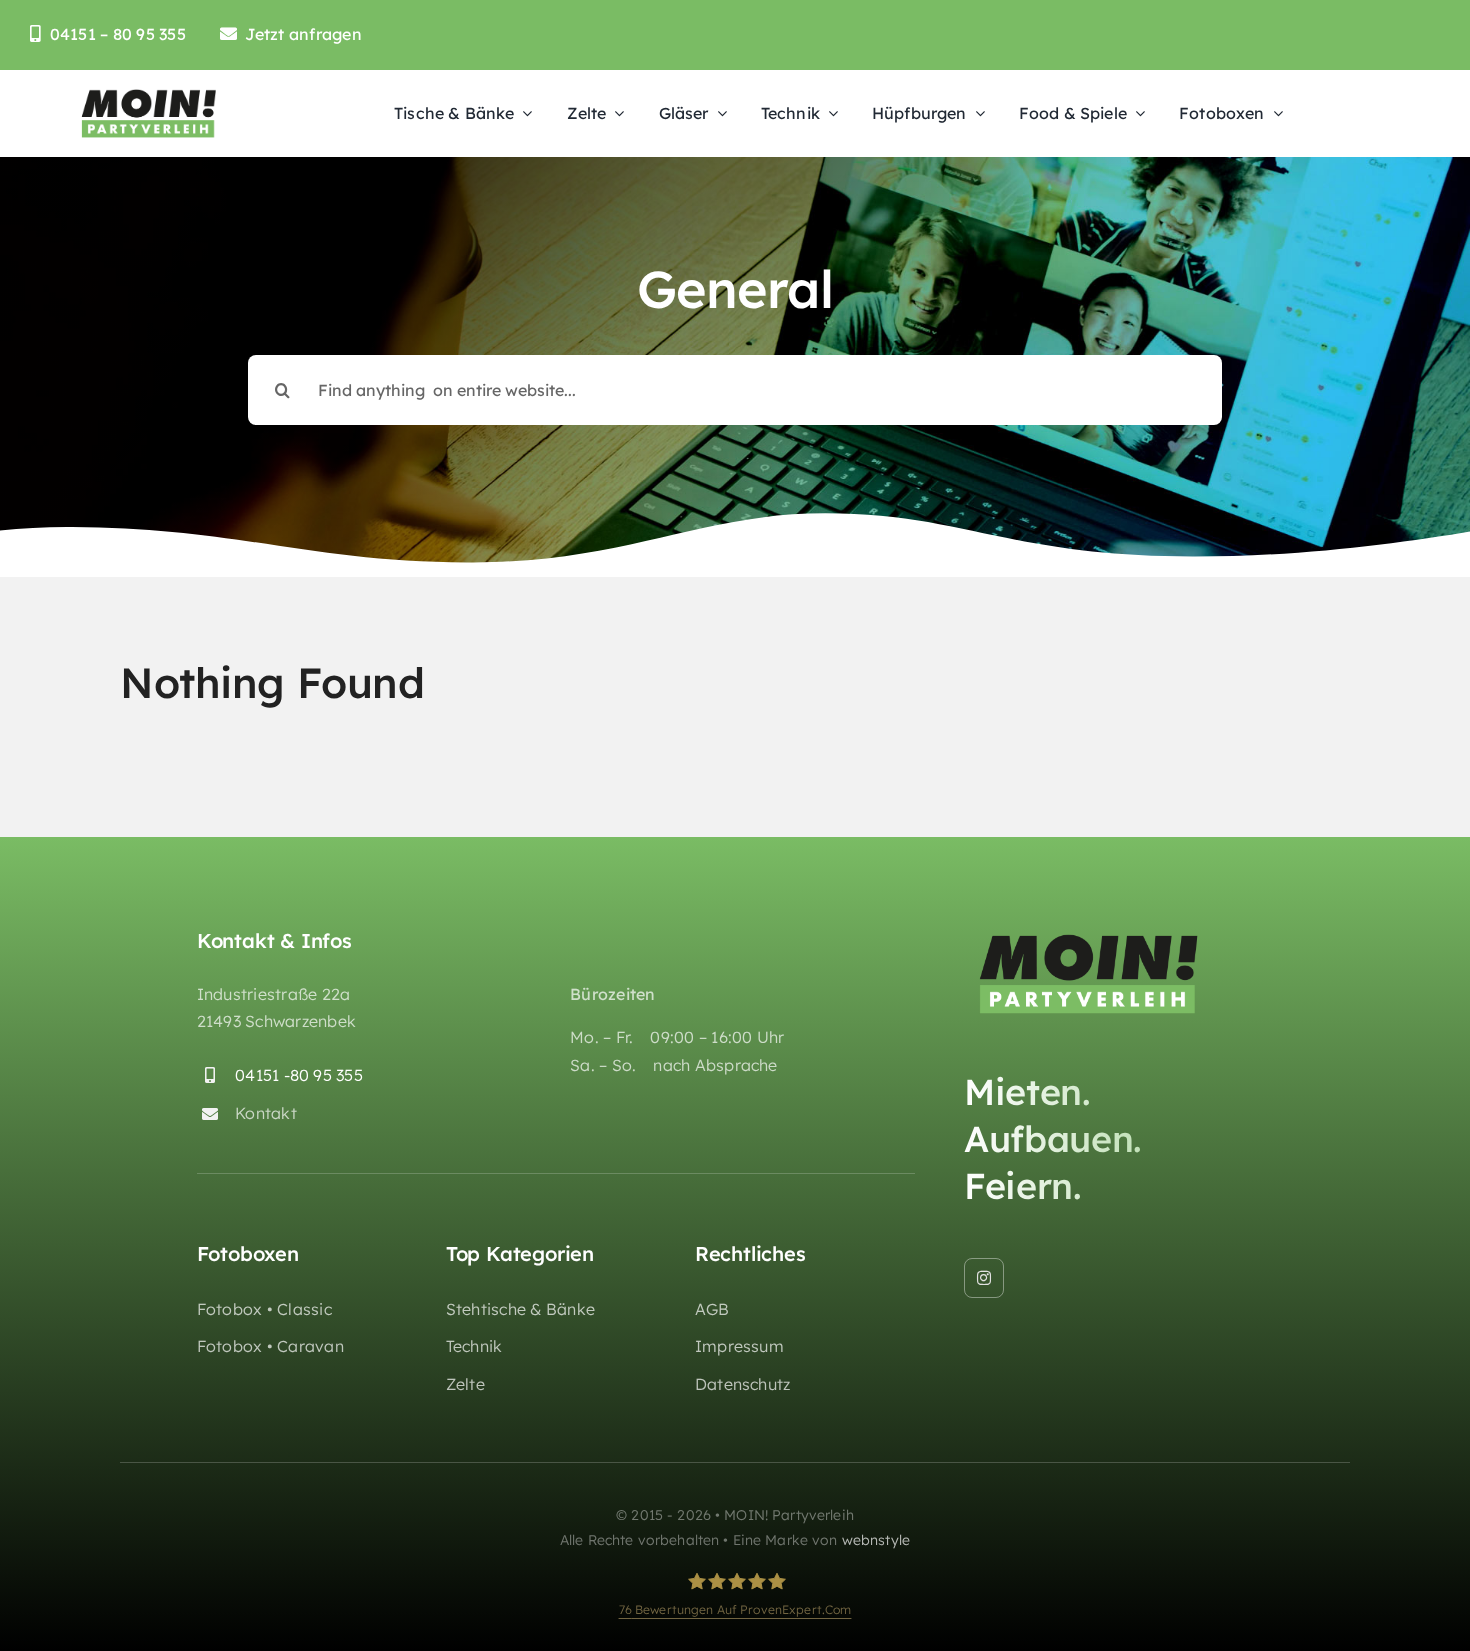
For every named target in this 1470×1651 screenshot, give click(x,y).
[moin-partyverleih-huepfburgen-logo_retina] (149, 94)
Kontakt (266, 1113)
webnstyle (876, 1540)
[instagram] (984, 1278)
